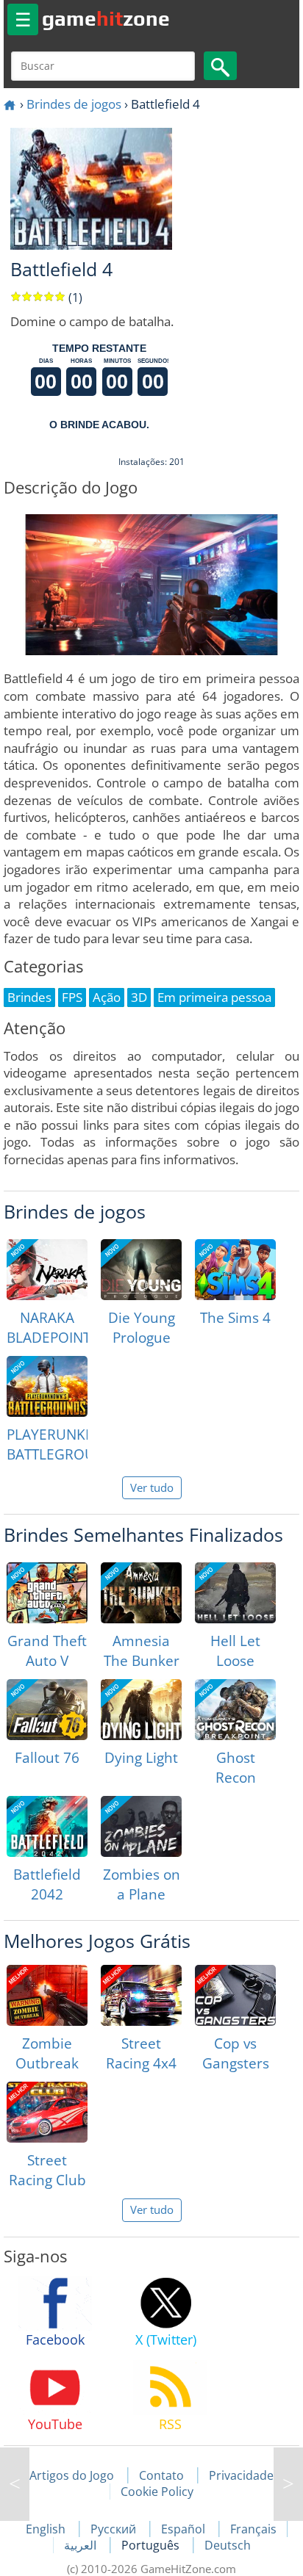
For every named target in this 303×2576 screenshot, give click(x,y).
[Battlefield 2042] (47, 1826)
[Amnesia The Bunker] (141, 1593)
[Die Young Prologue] (141, 1270)
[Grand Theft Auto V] (47, 1593)
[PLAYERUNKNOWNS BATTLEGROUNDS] (47, 1386)
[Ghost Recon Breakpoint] (235, 1710)
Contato (161, 2475)
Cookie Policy (157, 2492)
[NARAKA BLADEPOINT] (47, 1270)
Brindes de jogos (74, 104)
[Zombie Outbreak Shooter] (47, 1995)
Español (185, 2529)
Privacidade (241, 2475)
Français (253, 2529)
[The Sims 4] (235, 1270)
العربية (82, 2545)
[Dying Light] (141, 1710)
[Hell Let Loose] (235, 1593)
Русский (115, 2529)
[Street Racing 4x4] (141, 1995)
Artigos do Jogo (72, 2475)
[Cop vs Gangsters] (235, 1995)
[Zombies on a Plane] (141, 1826)
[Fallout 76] (47, 1710)
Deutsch (228, 2545)
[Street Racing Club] (47, 2112)
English (47, 2529)
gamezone (106, 18)
